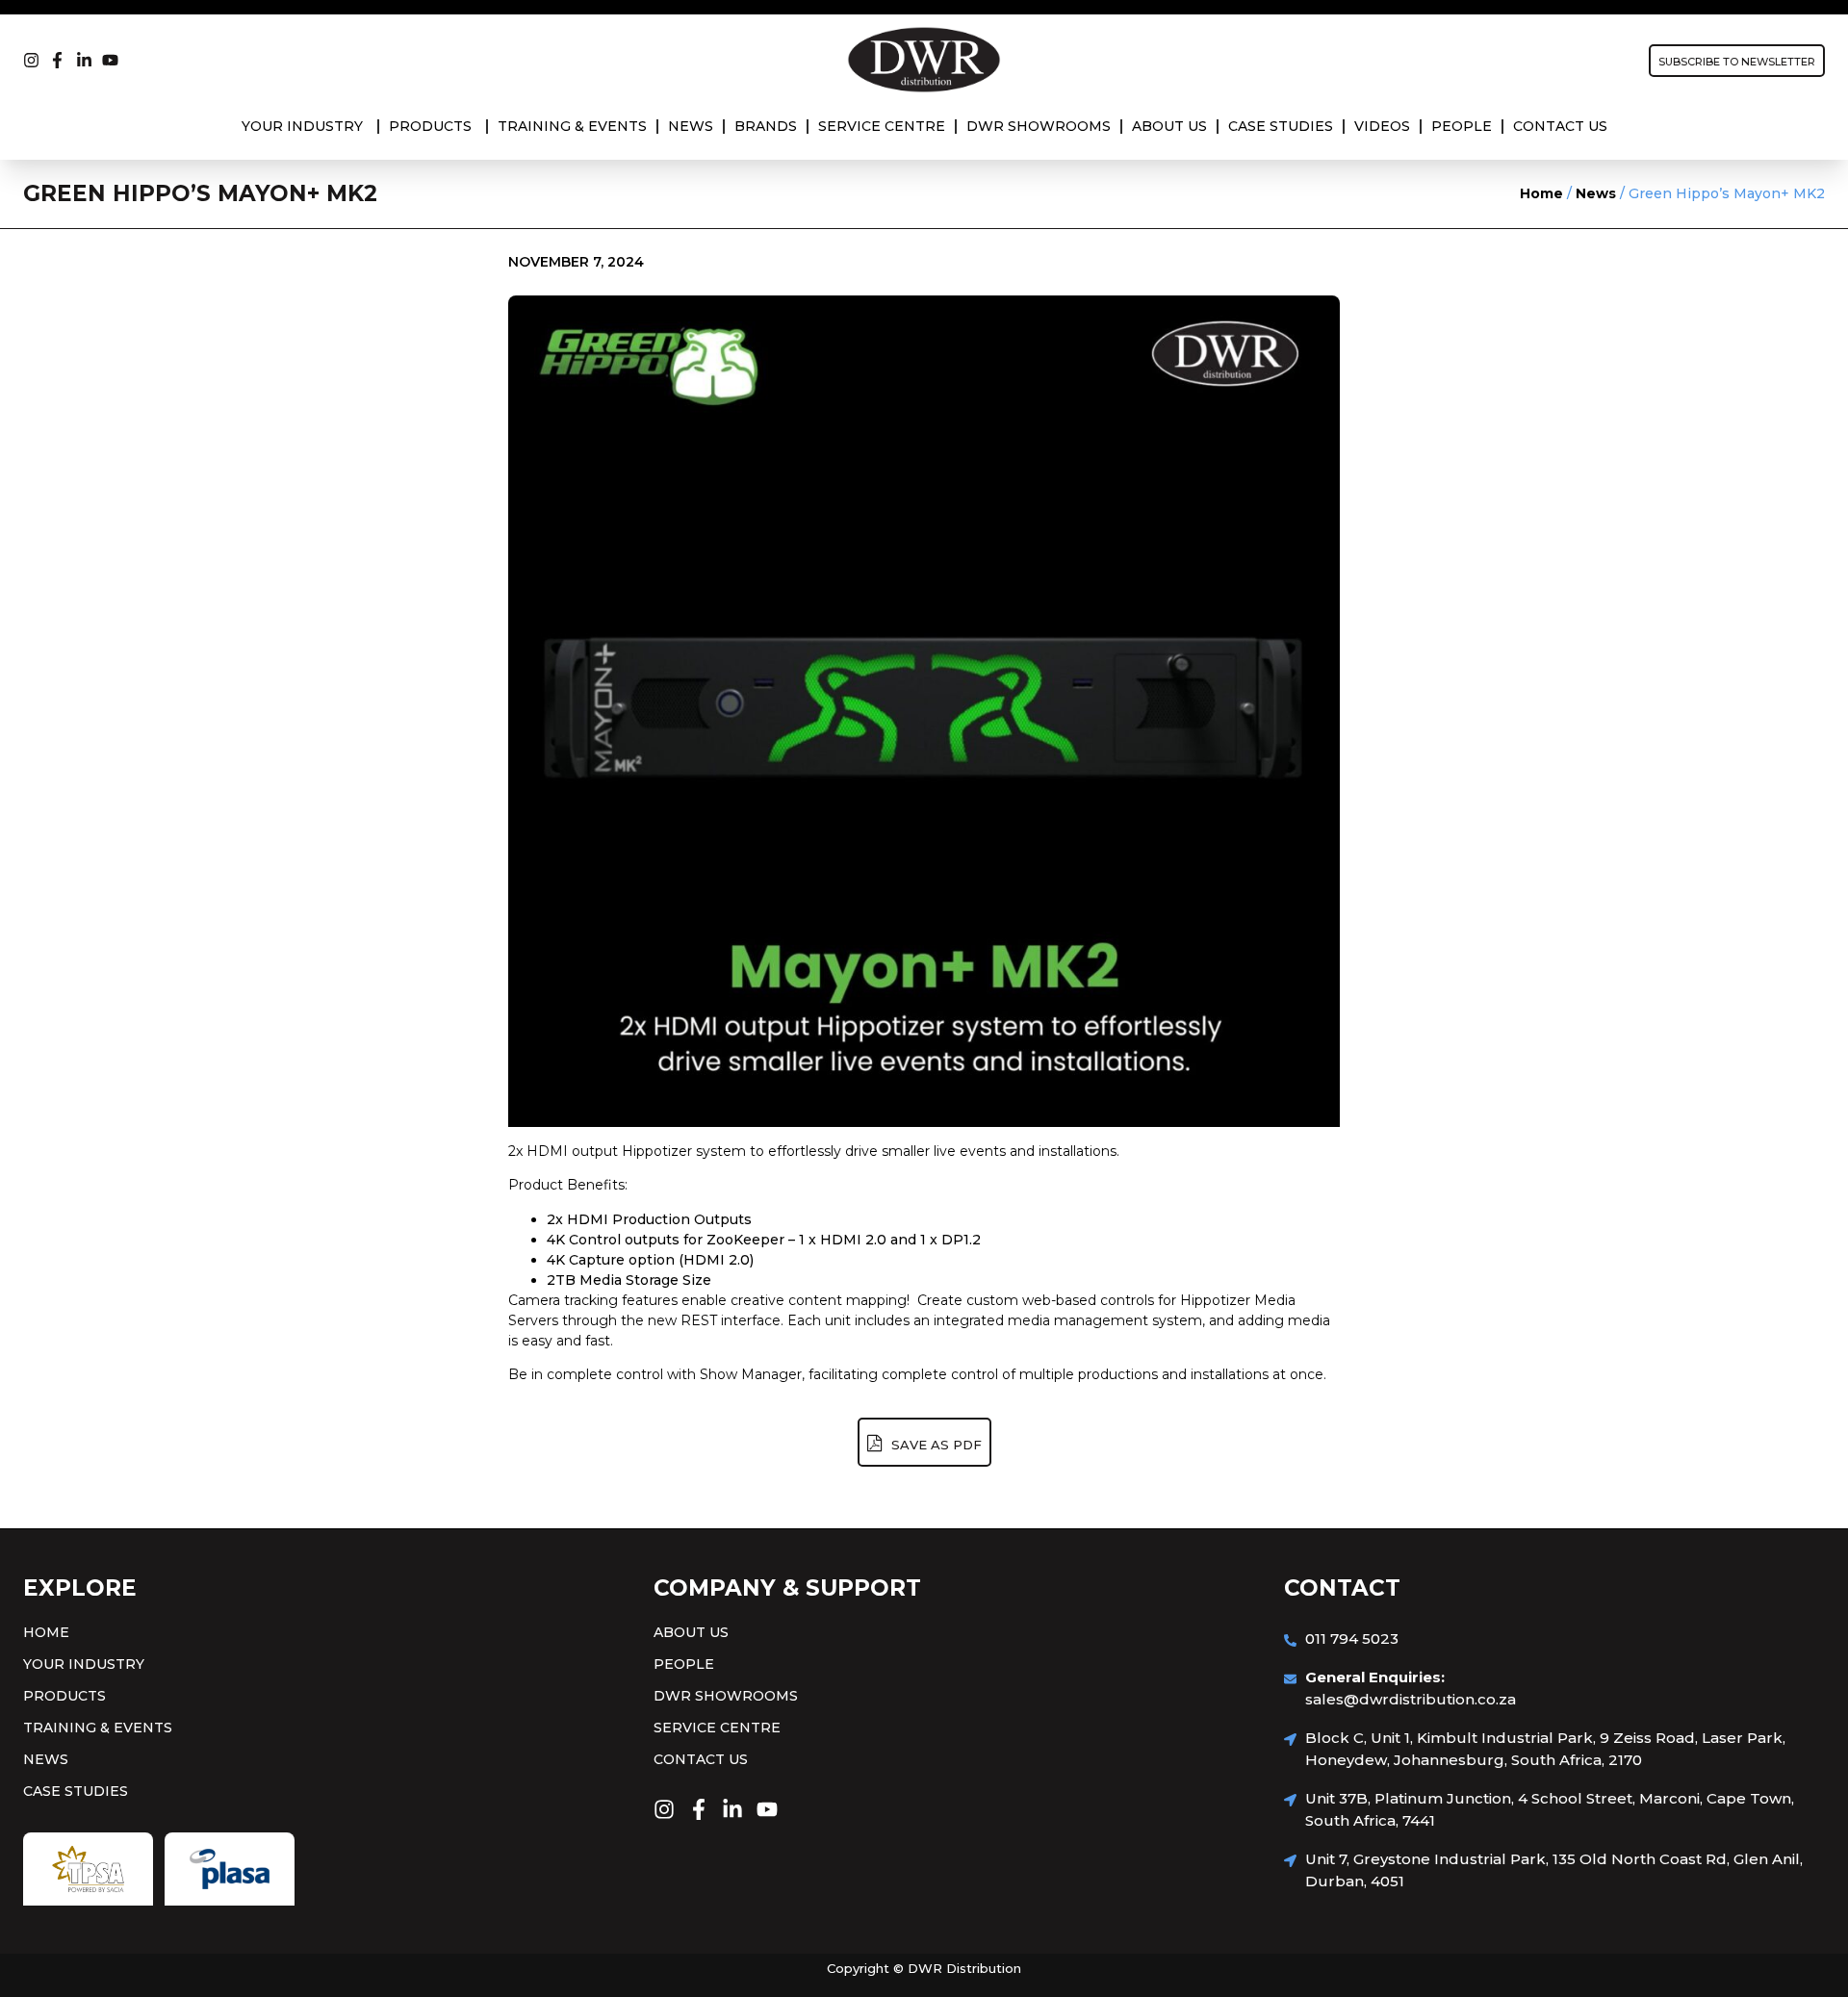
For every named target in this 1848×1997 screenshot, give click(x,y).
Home (1541, 193)
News (1596, 193)
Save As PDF (935, 1445)
